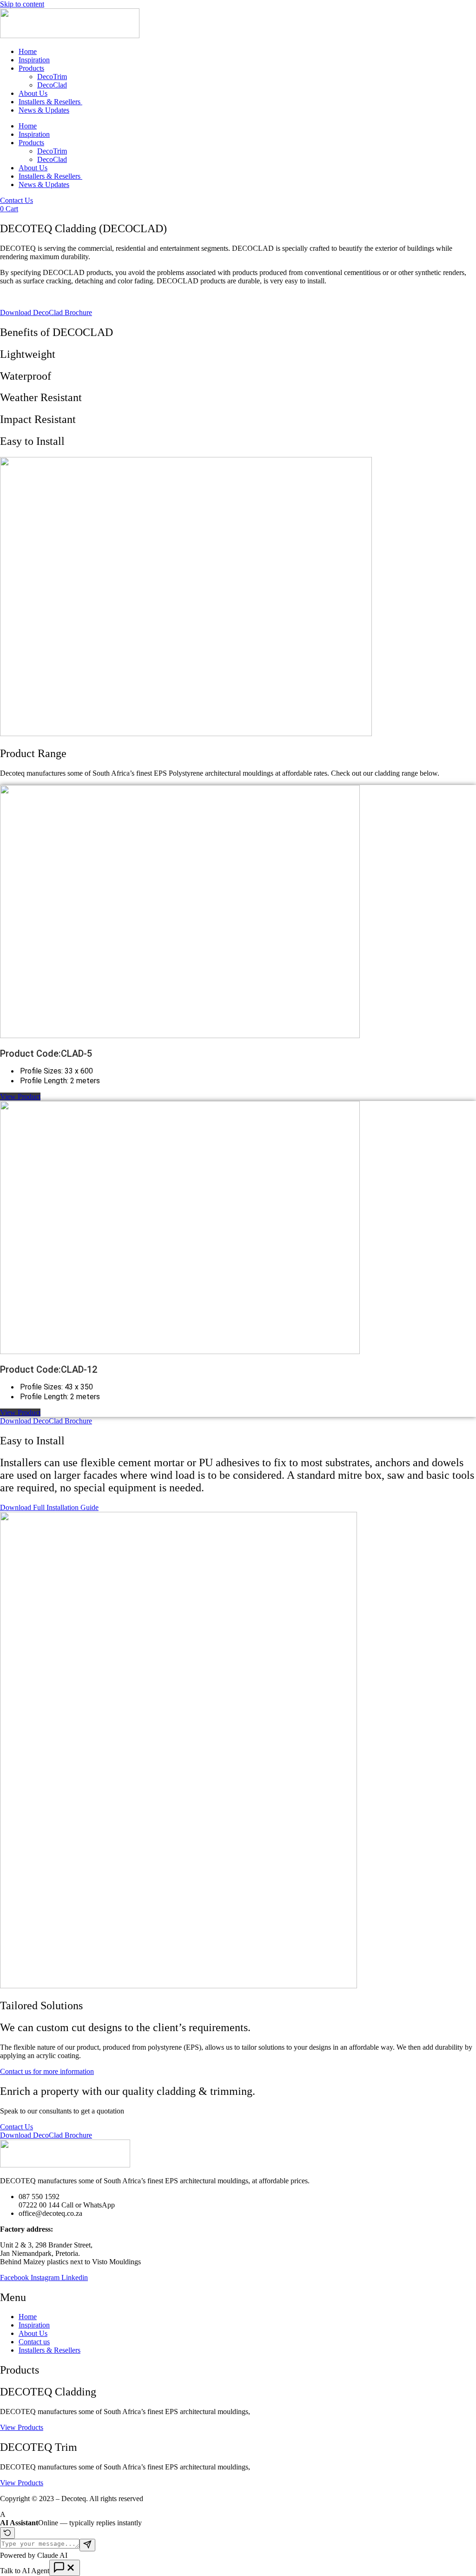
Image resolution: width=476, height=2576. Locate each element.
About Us (33, 93)
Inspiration (34, 60)
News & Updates (44, 110)
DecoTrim (52, 77)
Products (31, 68)
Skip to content (22, 4)
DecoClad (52, 85)
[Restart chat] (7, 2533)
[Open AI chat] (65, 2568)
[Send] (87, 2545)
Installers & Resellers (50, 102)
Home (28, 51)
